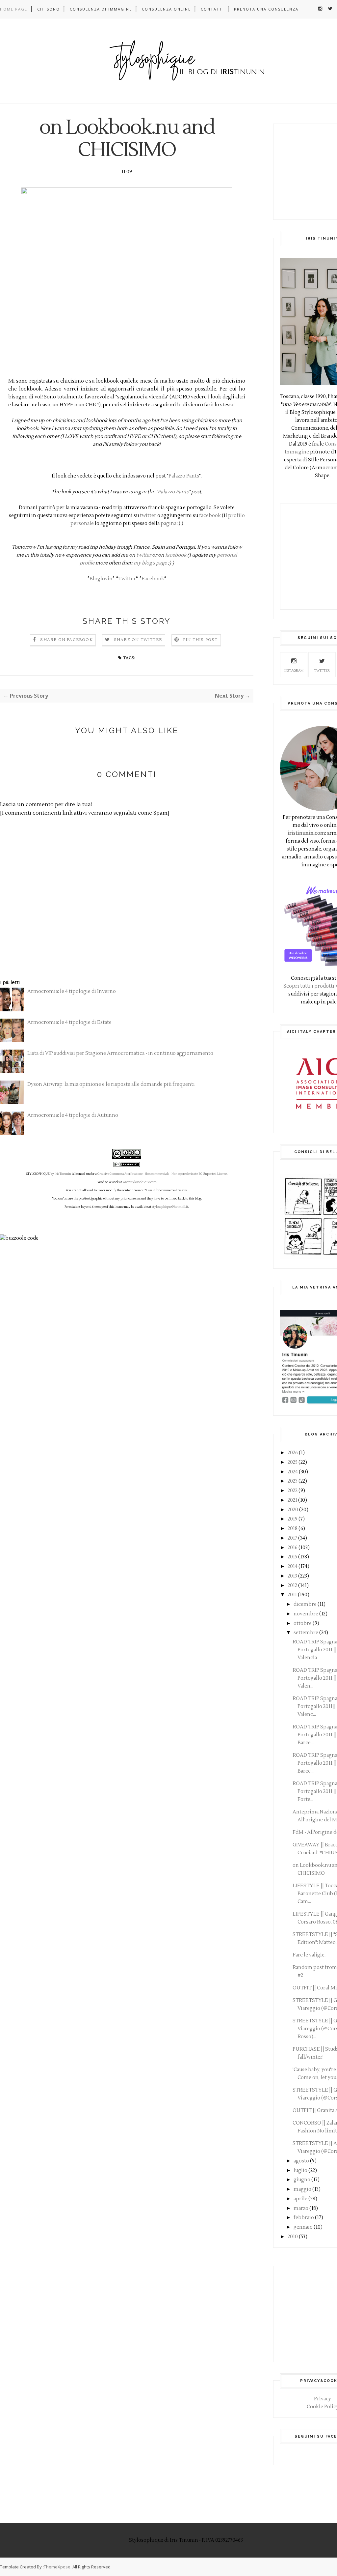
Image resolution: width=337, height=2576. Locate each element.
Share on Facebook (66, 640)
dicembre (305, 1604)
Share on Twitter (138, 640)
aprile (300, 2199)
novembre (306, 1614)
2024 (293, 1472)
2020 (293, 1510)
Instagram (294, 670)
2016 (293, 1548)
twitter (148, 516)
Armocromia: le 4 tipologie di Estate (69, 1022)
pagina (168, 523)
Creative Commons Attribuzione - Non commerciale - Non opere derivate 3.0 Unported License (162, 1174)
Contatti (212, 9)
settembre (306, 1633)
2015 (292, 1557)
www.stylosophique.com (140, 1182)
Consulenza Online (166, 9)
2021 (292, 1500)
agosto (301, 2161)
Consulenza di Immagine (101, 9)
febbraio (304, 2218)
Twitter (127, 579)
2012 (292, 1586)
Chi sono (49, 9)
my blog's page (150, 563)
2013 (292, 1576)
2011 (292, 1595)
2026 (293, 1453)
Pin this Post (200, 640)
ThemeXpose (57, 2567)
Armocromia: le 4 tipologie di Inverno (72, 991)
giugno (302, 2180)
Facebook (153, 579)
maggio (302, 2189)
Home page (14, 9)
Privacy (323, 2399)
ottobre (303, 1623)
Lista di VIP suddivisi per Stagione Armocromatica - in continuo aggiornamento (120, 1053)
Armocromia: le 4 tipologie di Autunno (73, 1115)
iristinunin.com (306, 833)
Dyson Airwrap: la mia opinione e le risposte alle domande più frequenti (111, 1084)
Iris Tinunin (63, 1174)
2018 (293, 1529)
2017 (292, 1538)
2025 (293, 1462)
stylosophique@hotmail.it (170, 1207)
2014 (293, 1566)
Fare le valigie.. (310, 1955)
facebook (210, 516)
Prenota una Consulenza (266, 9)
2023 (293, 1481)
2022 (293, 1491)
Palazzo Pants (184, 476)
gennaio (303, 2227)
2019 (293, 1519)
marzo (301, 2208)
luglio (300, 2171)
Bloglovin (101, 579)
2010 (293, 2237)
